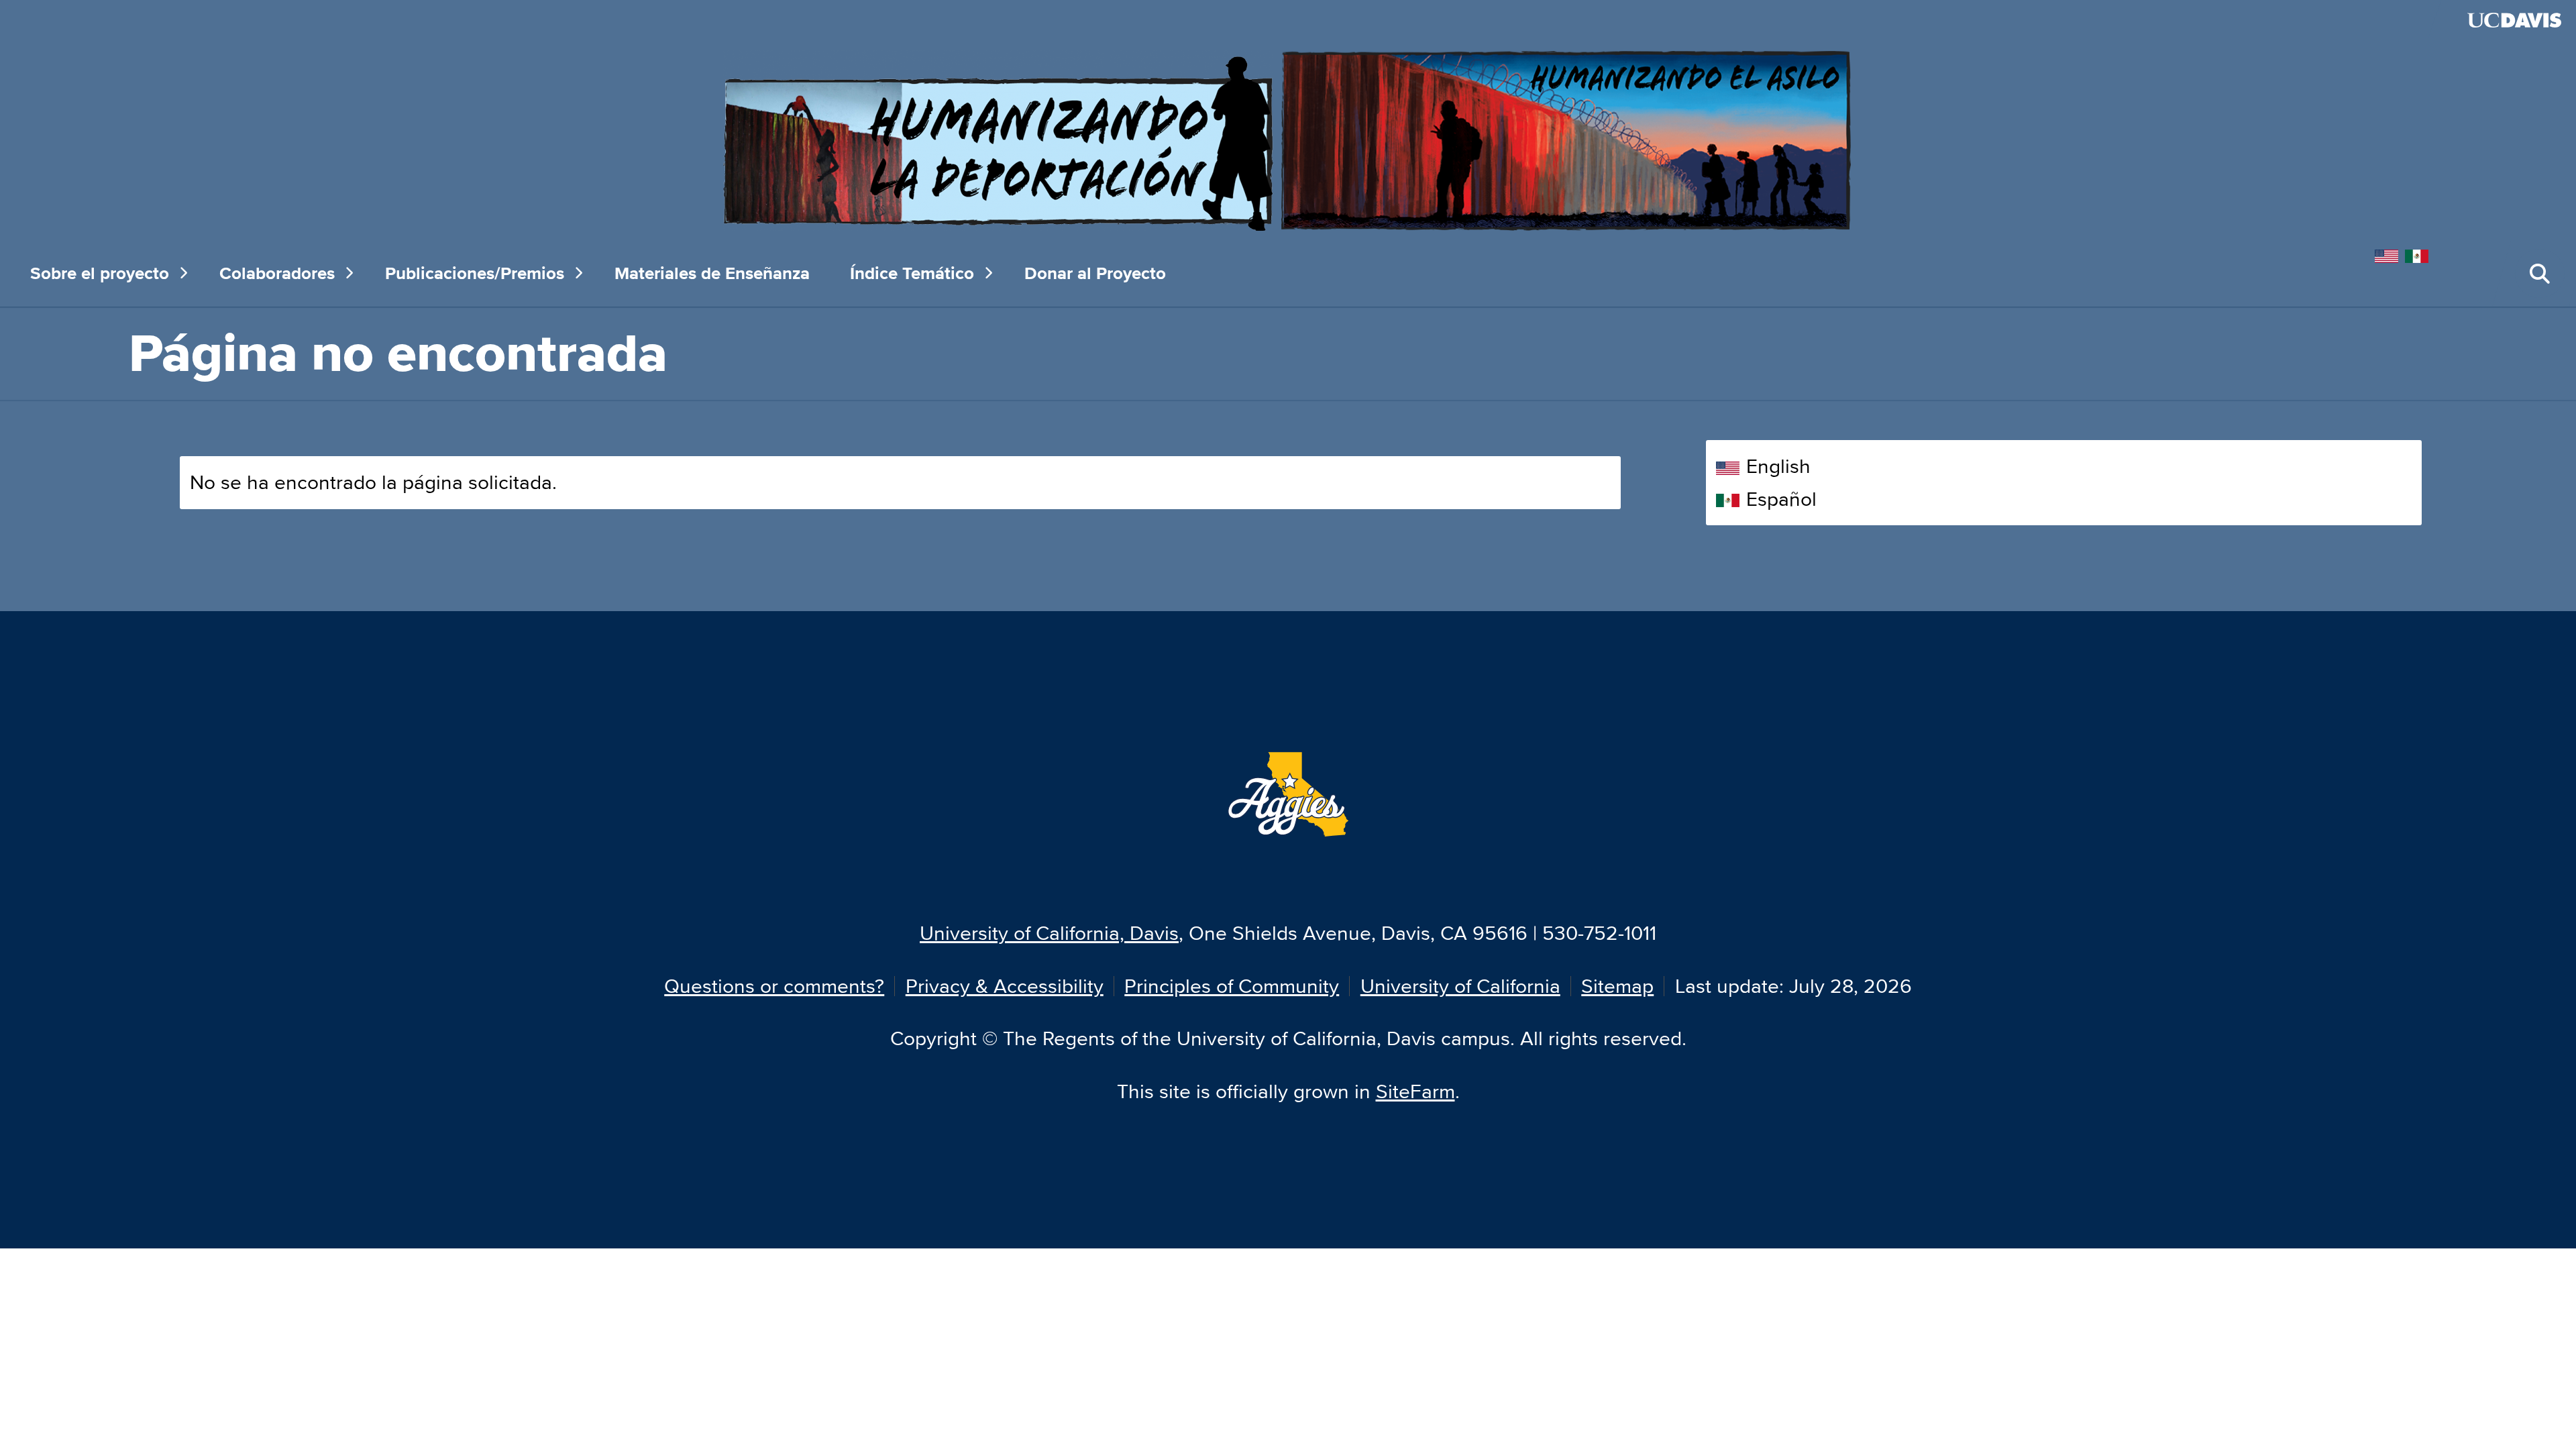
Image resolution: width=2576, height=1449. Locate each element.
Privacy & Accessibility (1005, 986)
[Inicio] (1288, 139)
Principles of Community (1232, 986)
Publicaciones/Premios (475, 273)
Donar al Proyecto (1095, 273)
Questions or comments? (774, 986)
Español (1781, 499)
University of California (1460, 986)
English (1778, 466)
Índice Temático (912, 273)
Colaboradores (277, 273)
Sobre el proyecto (100, 273)
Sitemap (1617, 986)
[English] (2390, 254)
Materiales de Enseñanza (712, 273)
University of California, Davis (1049, 933)
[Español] (2420, 254)
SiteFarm (1415, 1091)
